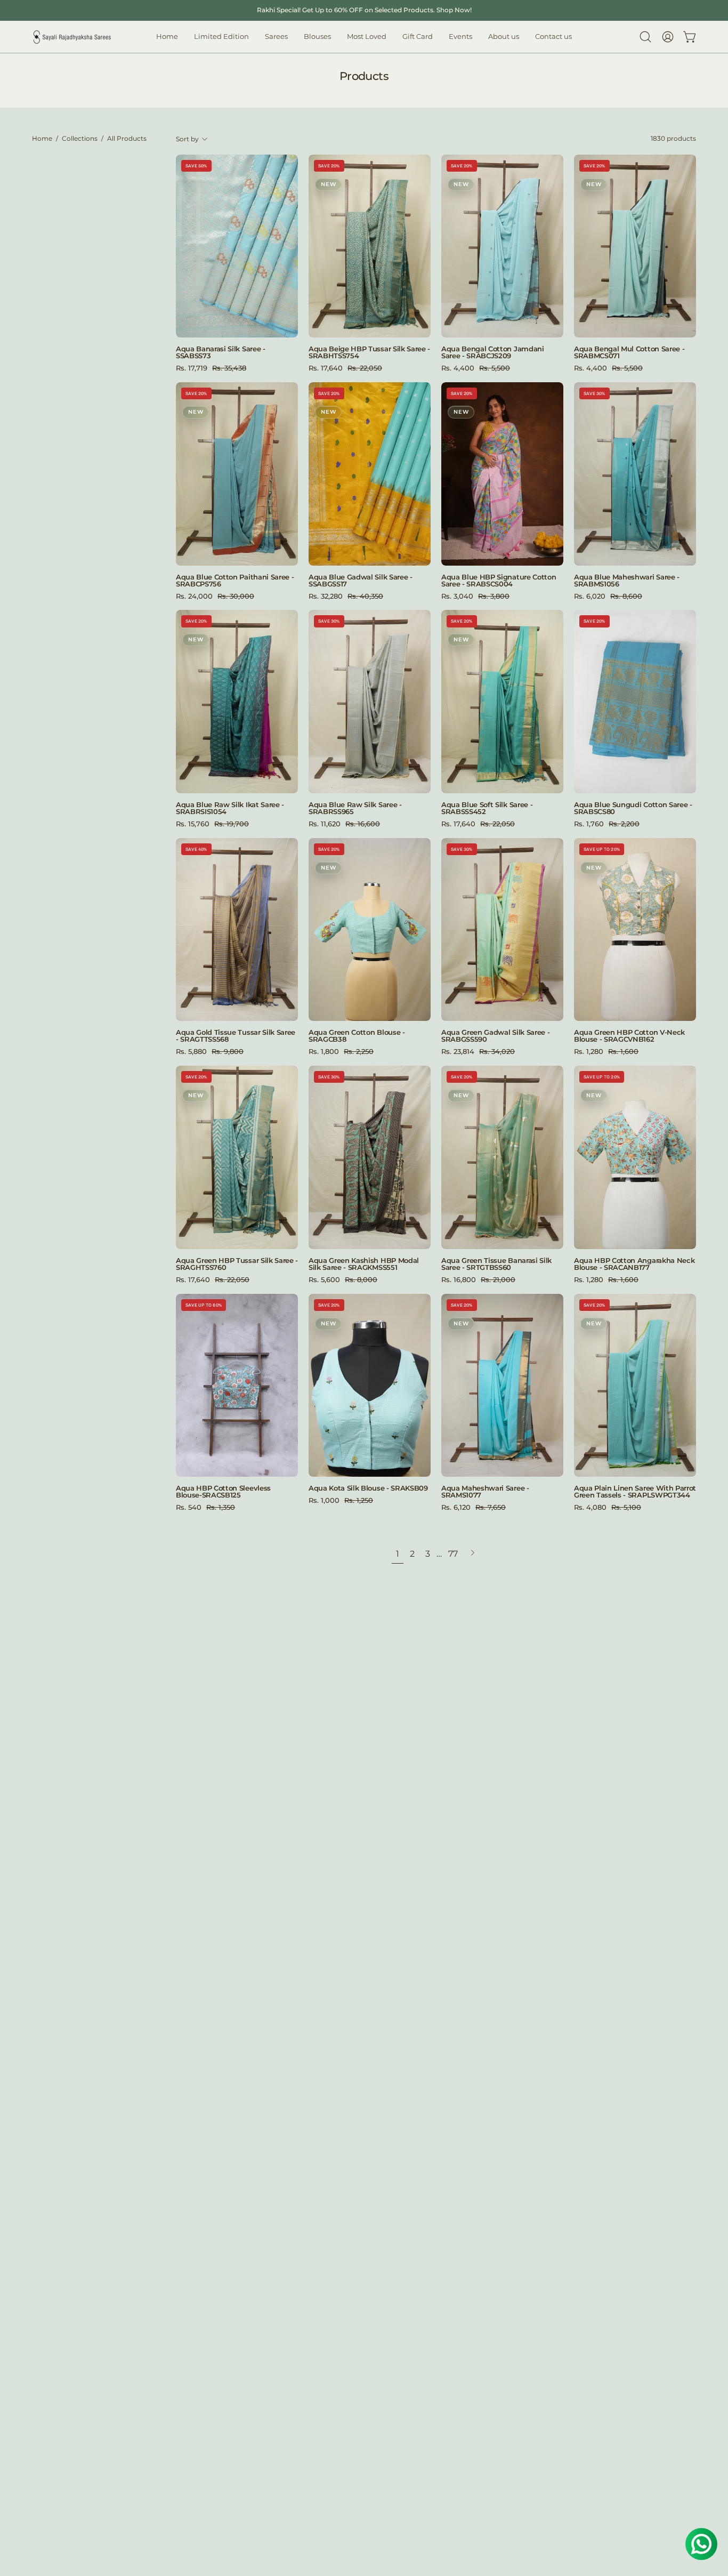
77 (453, 1554)
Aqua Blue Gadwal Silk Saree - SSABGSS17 (361, 581)
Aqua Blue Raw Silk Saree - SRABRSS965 (355, 808)
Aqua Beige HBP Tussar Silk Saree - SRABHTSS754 (369, 352)
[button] (317, 37)
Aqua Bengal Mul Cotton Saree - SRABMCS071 (629, 352)
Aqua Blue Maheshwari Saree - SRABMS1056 (627, 581)
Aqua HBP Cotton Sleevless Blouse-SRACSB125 (223, 1492)
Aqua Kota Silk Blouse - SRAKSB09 (368, 1488)
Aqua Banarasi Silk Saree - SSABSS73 (221, 352)
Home (42, 139)
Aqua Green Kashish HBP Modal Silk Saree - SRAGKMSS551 (364, 1264)
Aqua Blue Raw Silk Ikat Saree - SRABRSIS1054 (230, 808)
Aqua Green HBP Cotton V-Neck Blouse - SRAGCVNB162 (629, 1036)
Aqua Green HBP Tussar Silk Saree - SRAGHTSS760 (237, 1264)
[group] (364, 10)
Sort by (187, 139)
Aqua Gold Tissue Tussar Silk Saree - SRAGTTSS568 (236, 1036)
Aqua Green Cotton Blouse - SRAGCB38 (357, 1036)
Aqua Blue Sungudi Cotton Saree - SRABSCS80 (633, 808)
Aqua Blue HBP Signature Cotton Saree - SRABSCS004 (499, 581)
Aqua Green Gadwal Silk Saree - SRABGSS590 (495, 1036)
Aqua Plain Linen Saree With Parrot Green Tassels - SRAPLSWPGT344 (635, 1492)
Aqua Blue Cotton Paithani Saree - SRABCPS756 (235, 581)
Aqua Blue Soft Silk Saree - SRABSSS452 (487, 808)
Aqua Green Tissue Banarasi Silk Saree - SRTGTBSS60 (496, 1264)
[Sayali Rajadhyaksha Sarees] (72, 37)
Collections (80, 139)
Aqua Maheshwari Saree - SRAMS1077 (485, 1492)
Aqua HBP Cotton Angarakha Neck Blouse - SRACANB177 (634, 1264)
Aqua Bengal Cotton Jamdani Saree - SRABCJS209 (493, 352)
